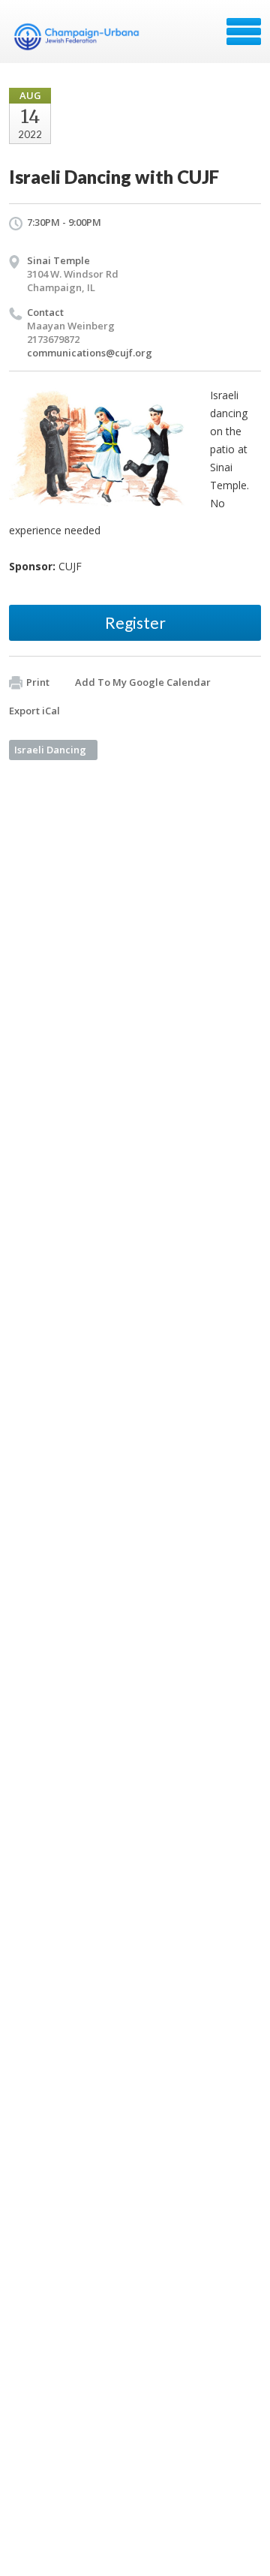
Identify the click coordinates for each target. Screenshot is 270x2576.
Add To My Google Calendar (143, 682)
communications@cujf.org (90, 353)
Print (38, 682)
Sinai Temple (58, 260)
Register (135, 622)
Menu (244, 32)
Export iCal (34, 711)
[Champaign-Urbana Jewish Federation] (76, 37)
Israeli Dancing (50, 750)
